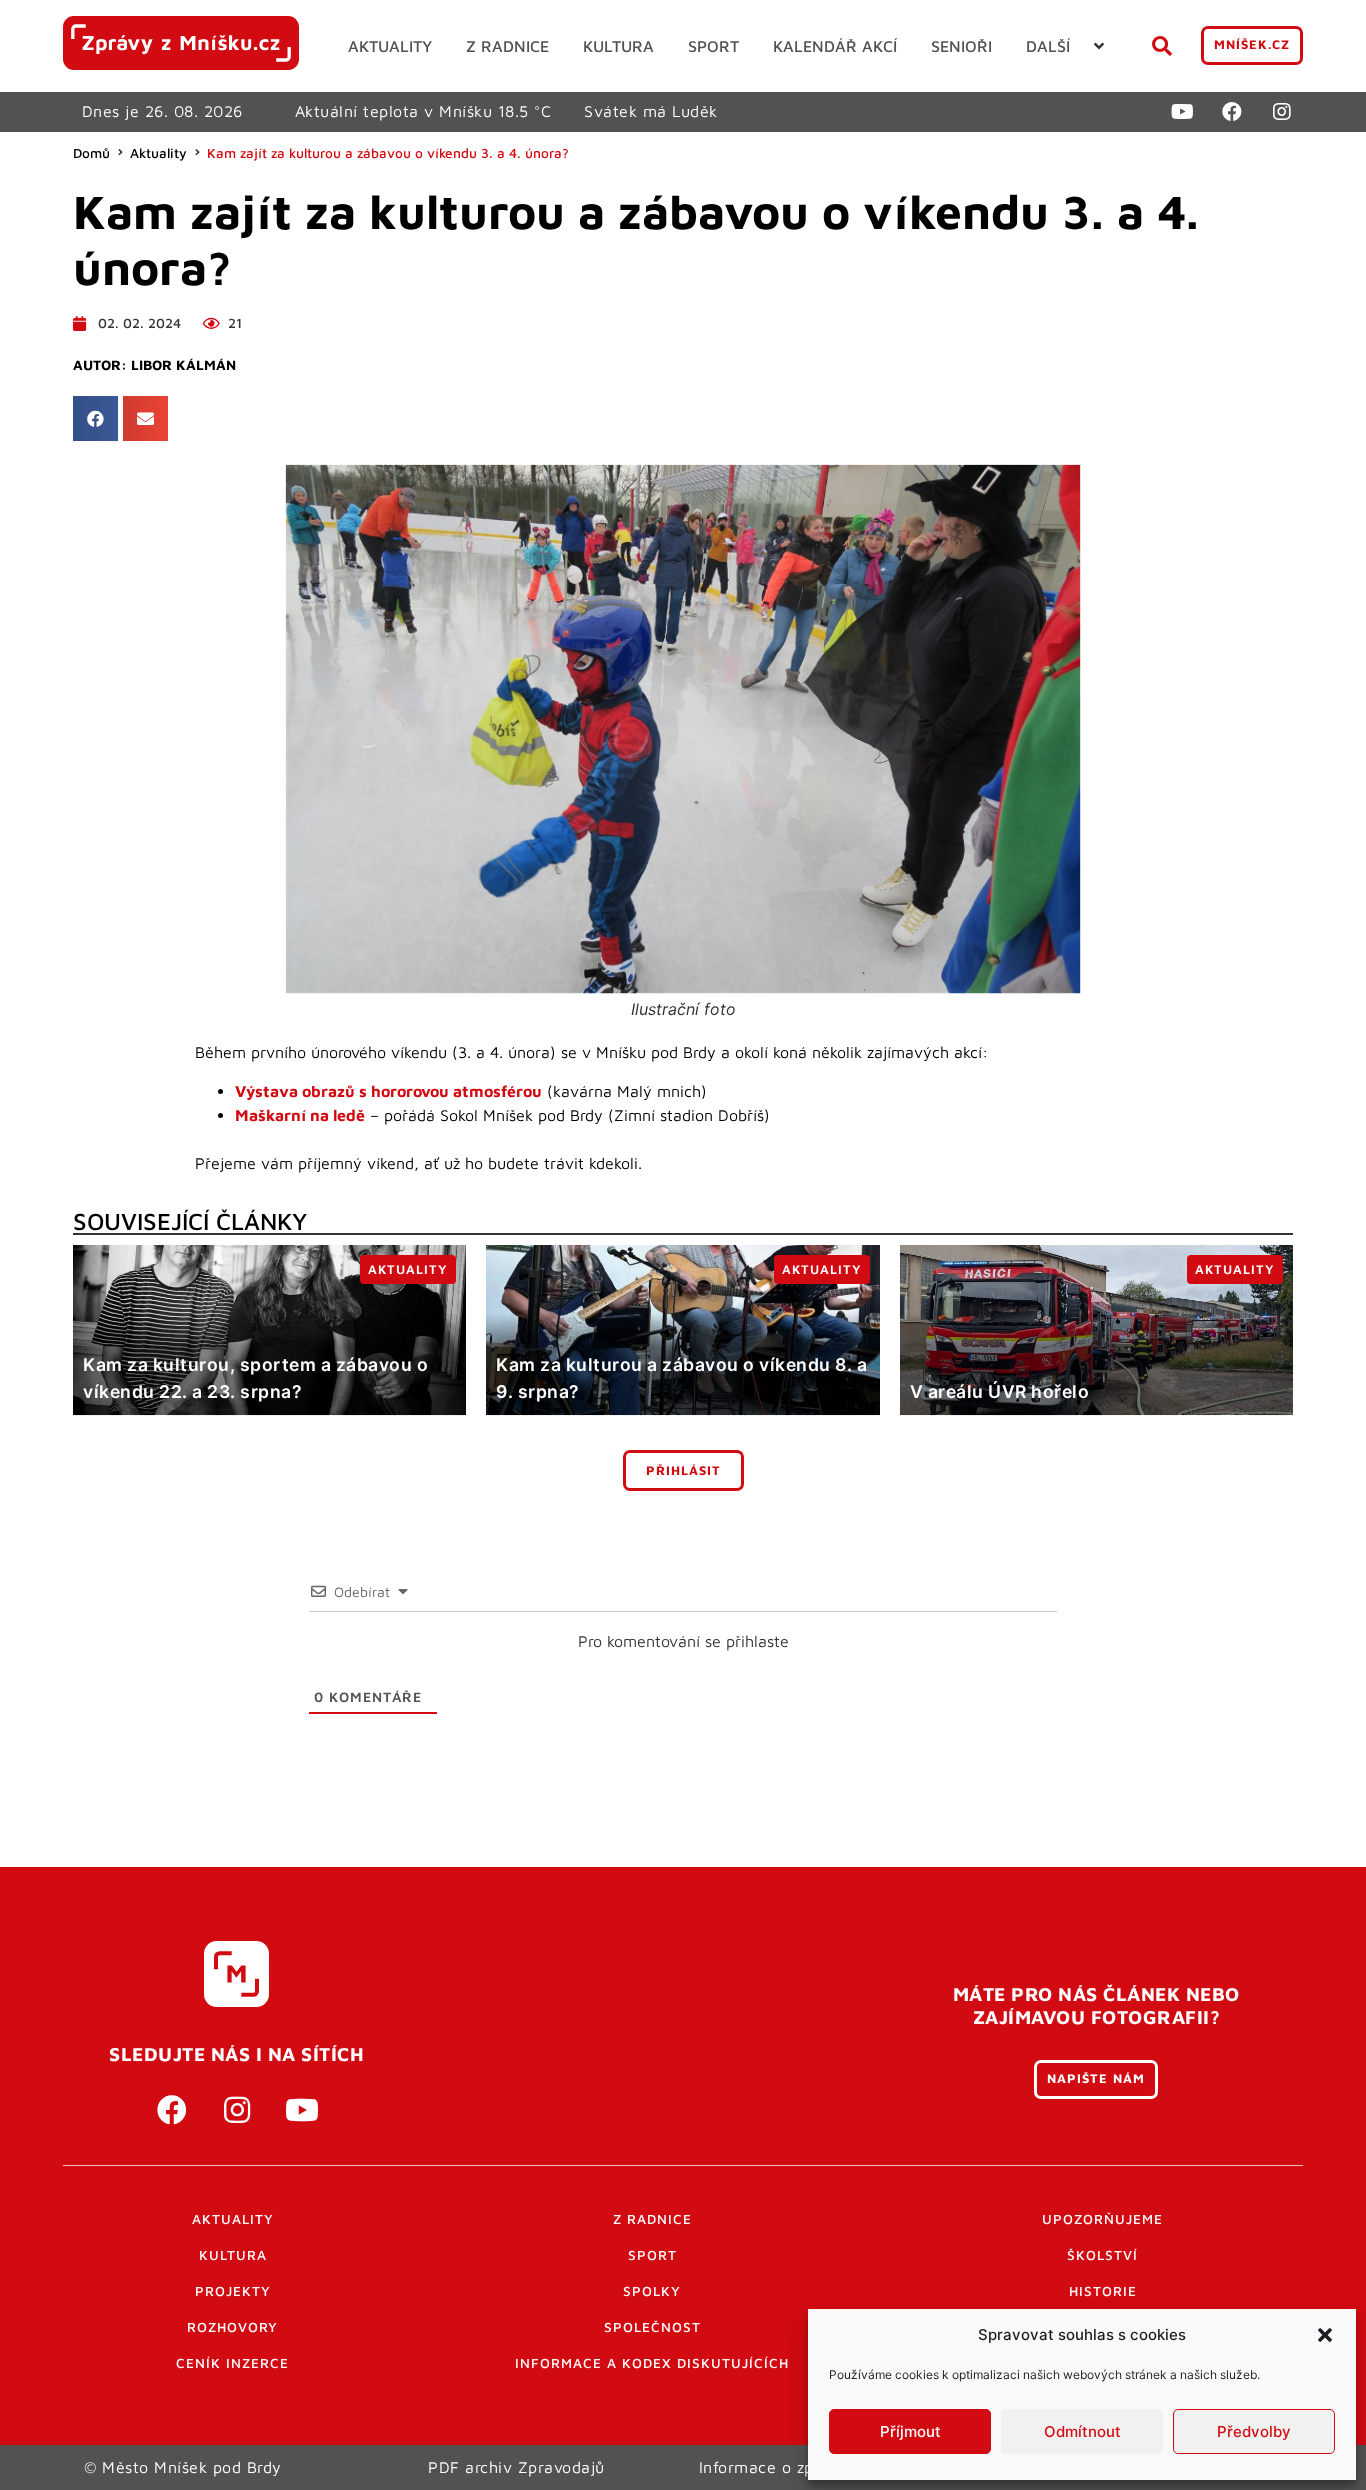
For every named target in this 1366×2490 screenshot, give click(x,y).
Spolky (652, 2291)
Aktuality (158, 153)
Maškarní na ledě (300, 1115)
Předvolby (1254, 2431)
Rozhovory (232, 2327)
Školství (1102, 2255)
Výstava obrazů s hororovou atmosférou (388, 1091)
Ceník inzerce (232, 2363)
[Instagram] (1282, 112)
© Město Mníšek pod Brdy (183, 2467)
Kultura (233, 2255)
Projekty (233, 2291)
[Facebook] (1232, 112)
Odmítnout (1082, 2431)
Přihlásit (683, 1470)
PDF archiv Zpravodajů (516, 2467)
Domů (91, 153)
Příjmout (910, 2431)
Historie (1103, 2291)
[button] (1325, 2335)
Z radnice (652, 2219)
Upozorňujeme (1102, 2219)
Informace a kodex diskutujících (652, 2363)
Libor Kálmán (183, 365)
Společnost (652, 2327)
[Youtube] (1182, 112)
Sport (652, 2255)
